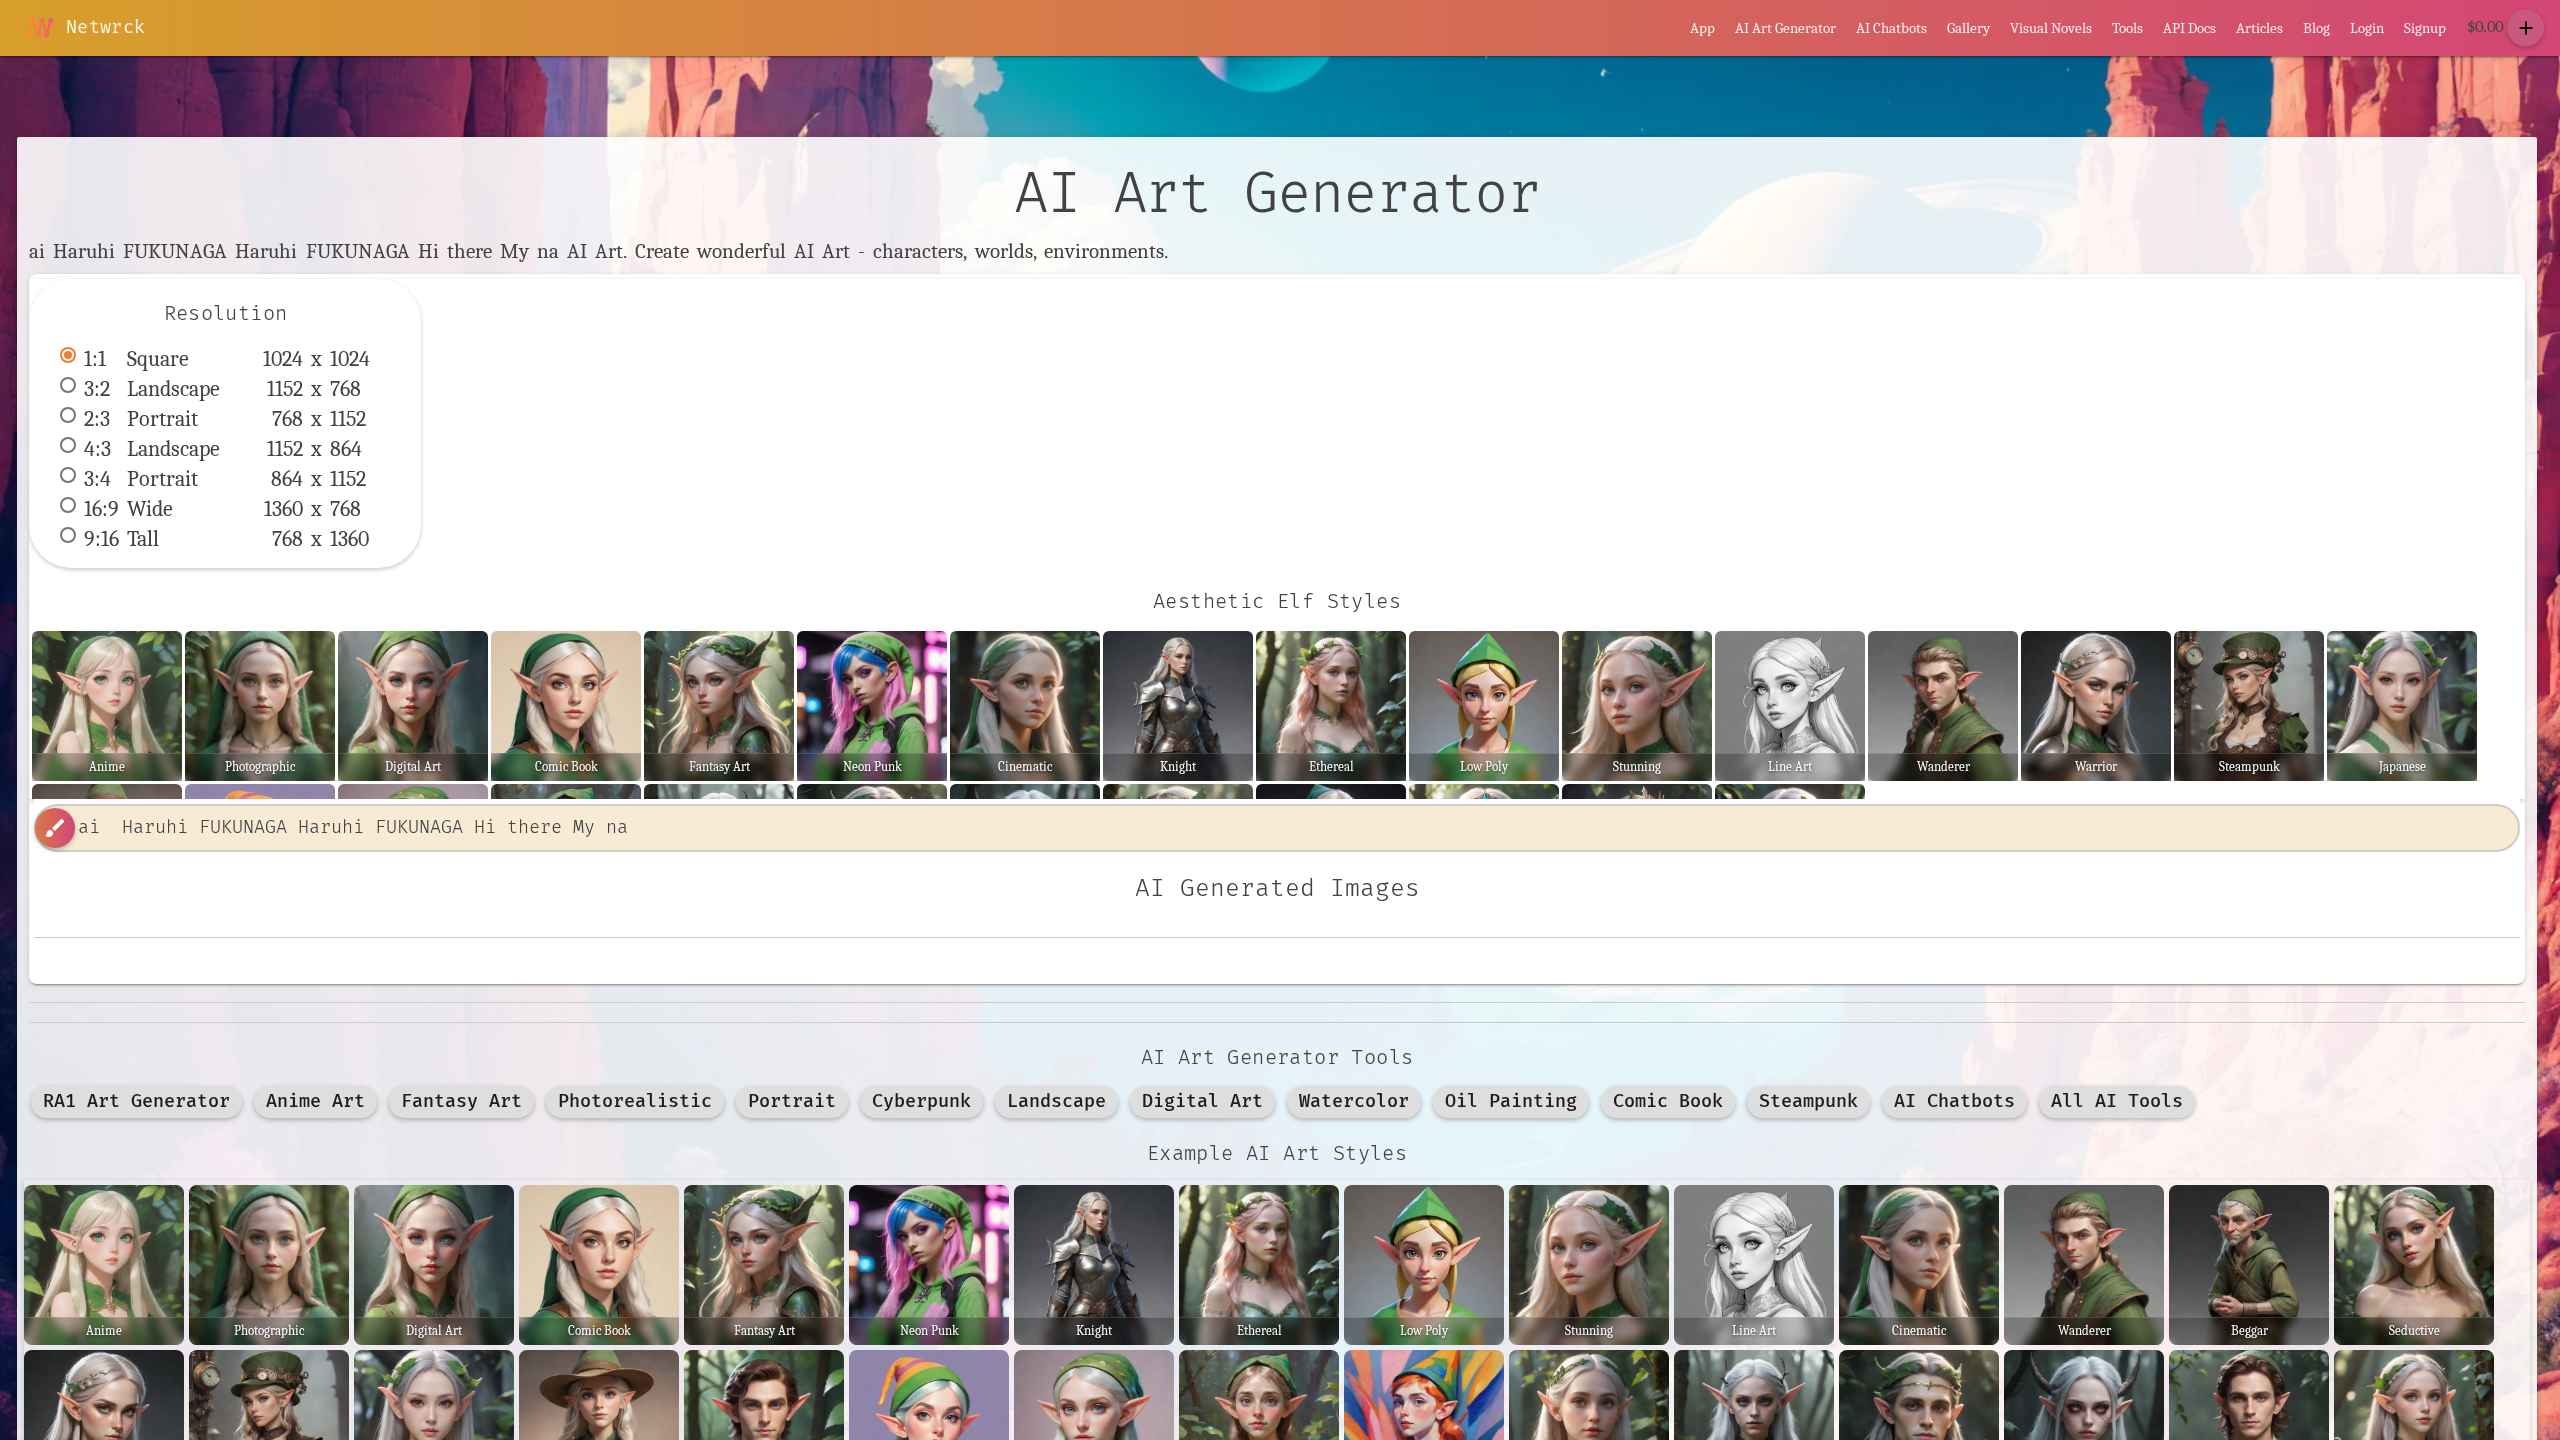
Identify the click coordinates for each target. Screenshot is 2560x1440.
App (1702, 28)
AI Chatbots (1891, 28)
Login (2367, 28)
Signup (2425, 28)
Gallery (1968, 28)
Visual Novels (2051, 28)
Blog (2316, 28)
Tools (2127, 28)
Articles (2259, 28)
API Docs (2189, 28)
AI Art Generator (1785, 28)
